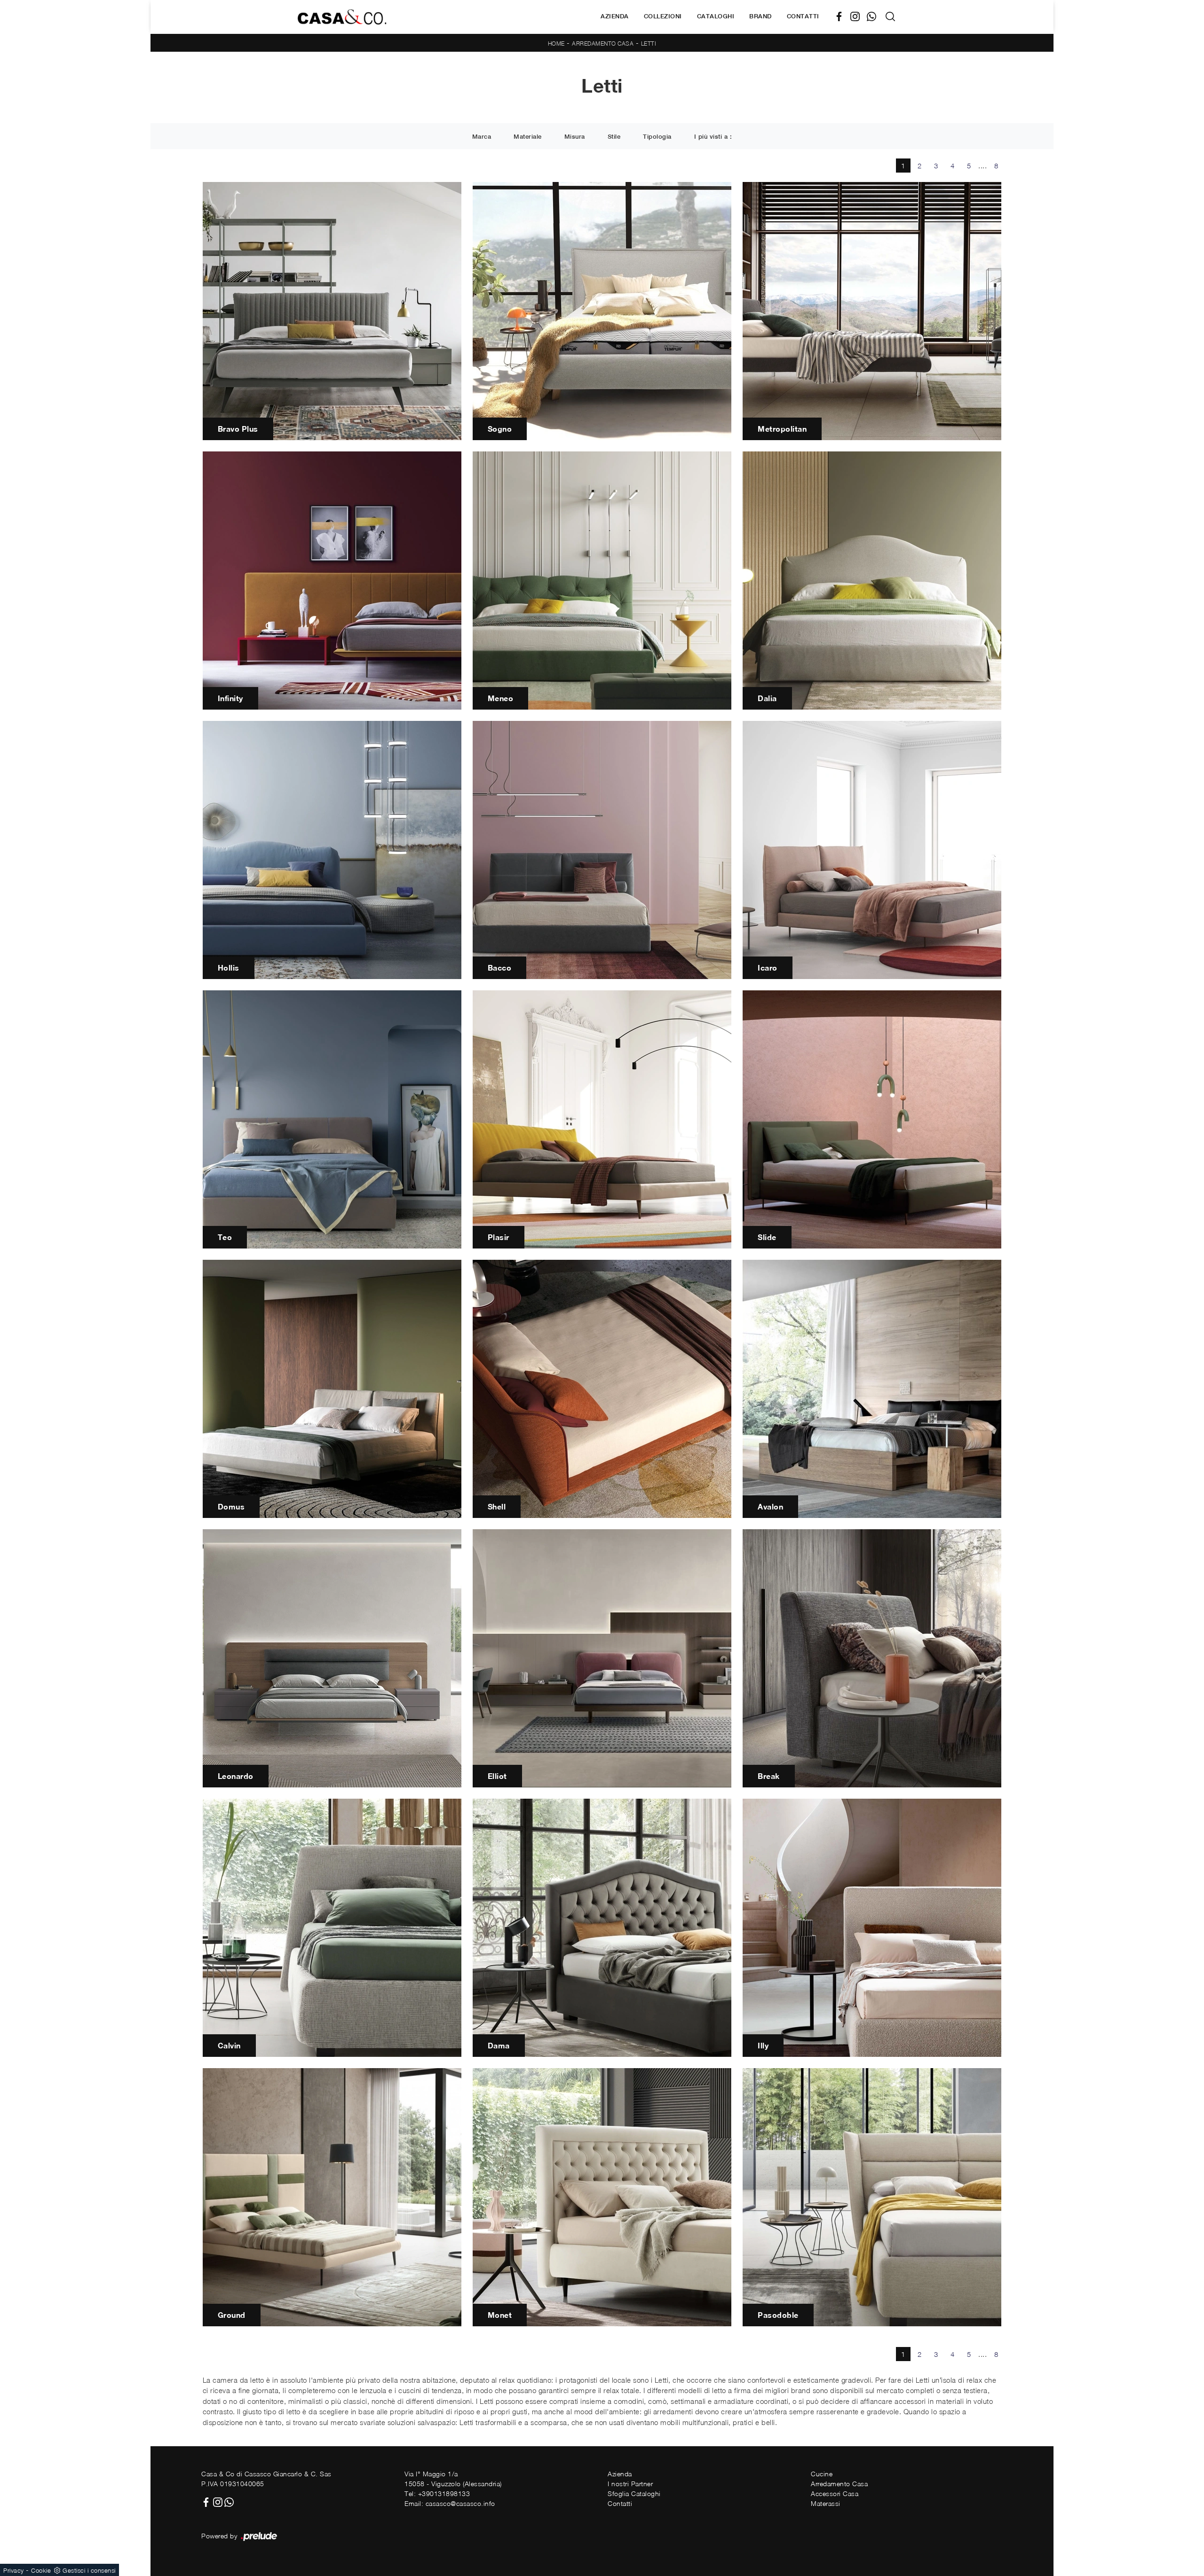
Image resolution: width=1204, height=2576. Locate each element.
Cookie (41, 2570)
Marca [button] (482, 137)
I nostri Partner (630, 2484)
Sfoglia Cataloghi (634, 2493)
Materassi (826, 2503)
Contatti (803, 16)
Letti (649, 43)
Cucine (822, 2474)
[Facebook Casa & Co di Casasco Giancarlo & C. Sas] (843, 17)
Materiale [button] (528, 137)
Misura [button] (575, 137)
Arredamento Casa (603, 43)
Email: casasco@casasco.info (450, 2503)
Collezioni (663, 16)
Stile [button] (614, 137)
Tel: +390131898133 (437, 2493)
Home (556, 43)
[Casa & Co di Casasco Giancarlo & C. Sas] (342, 17)
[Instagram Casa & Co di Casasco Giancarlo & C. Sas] (859, 17)
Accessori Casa (835, 2493)
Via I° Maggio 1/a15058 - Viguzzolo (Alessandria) (453, 2479)
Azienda (615, 16)
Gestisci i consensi (89, 2570)
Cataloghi (716, 16)
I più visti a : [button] (713, 137)
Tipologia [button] (657, 137)
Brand (760, 16)
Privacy (14, 2570)
